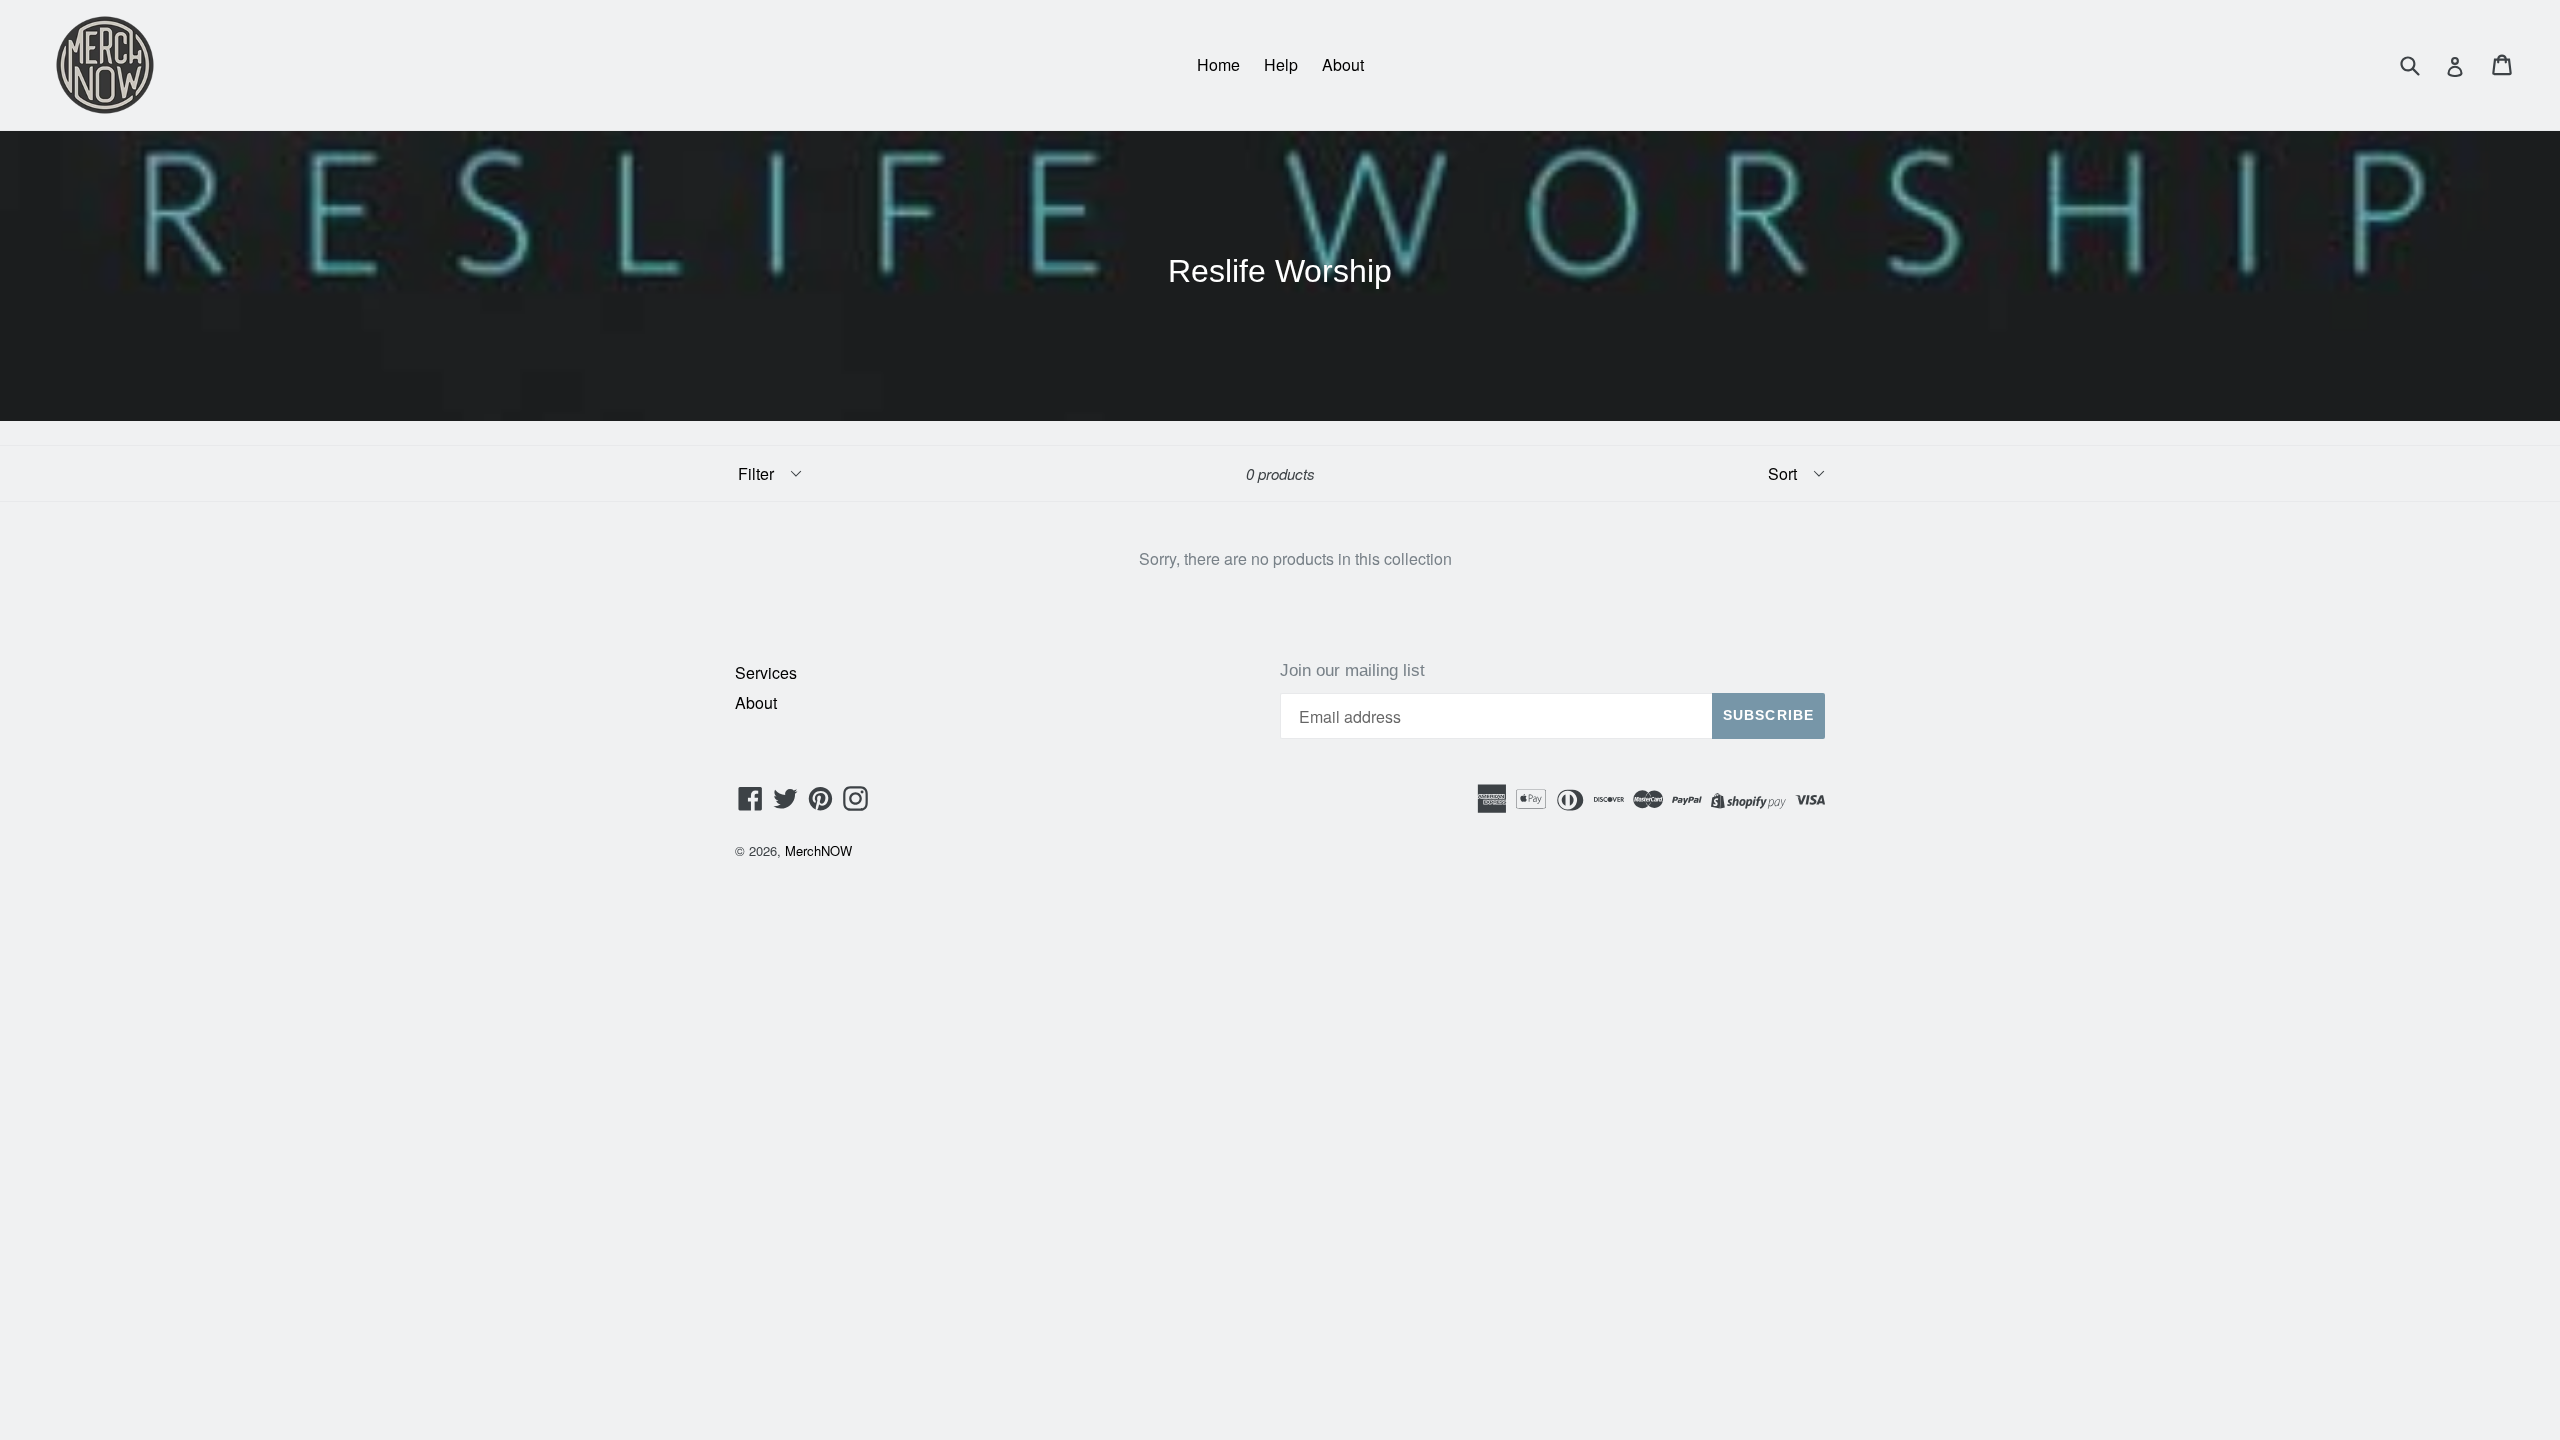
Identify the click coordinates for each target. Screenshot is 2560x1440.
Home (1218, 64)
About (1343, 64)
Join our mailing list (1352, 670)
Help (1281, 64)
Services (766, 672)
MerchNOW (818, 850)
